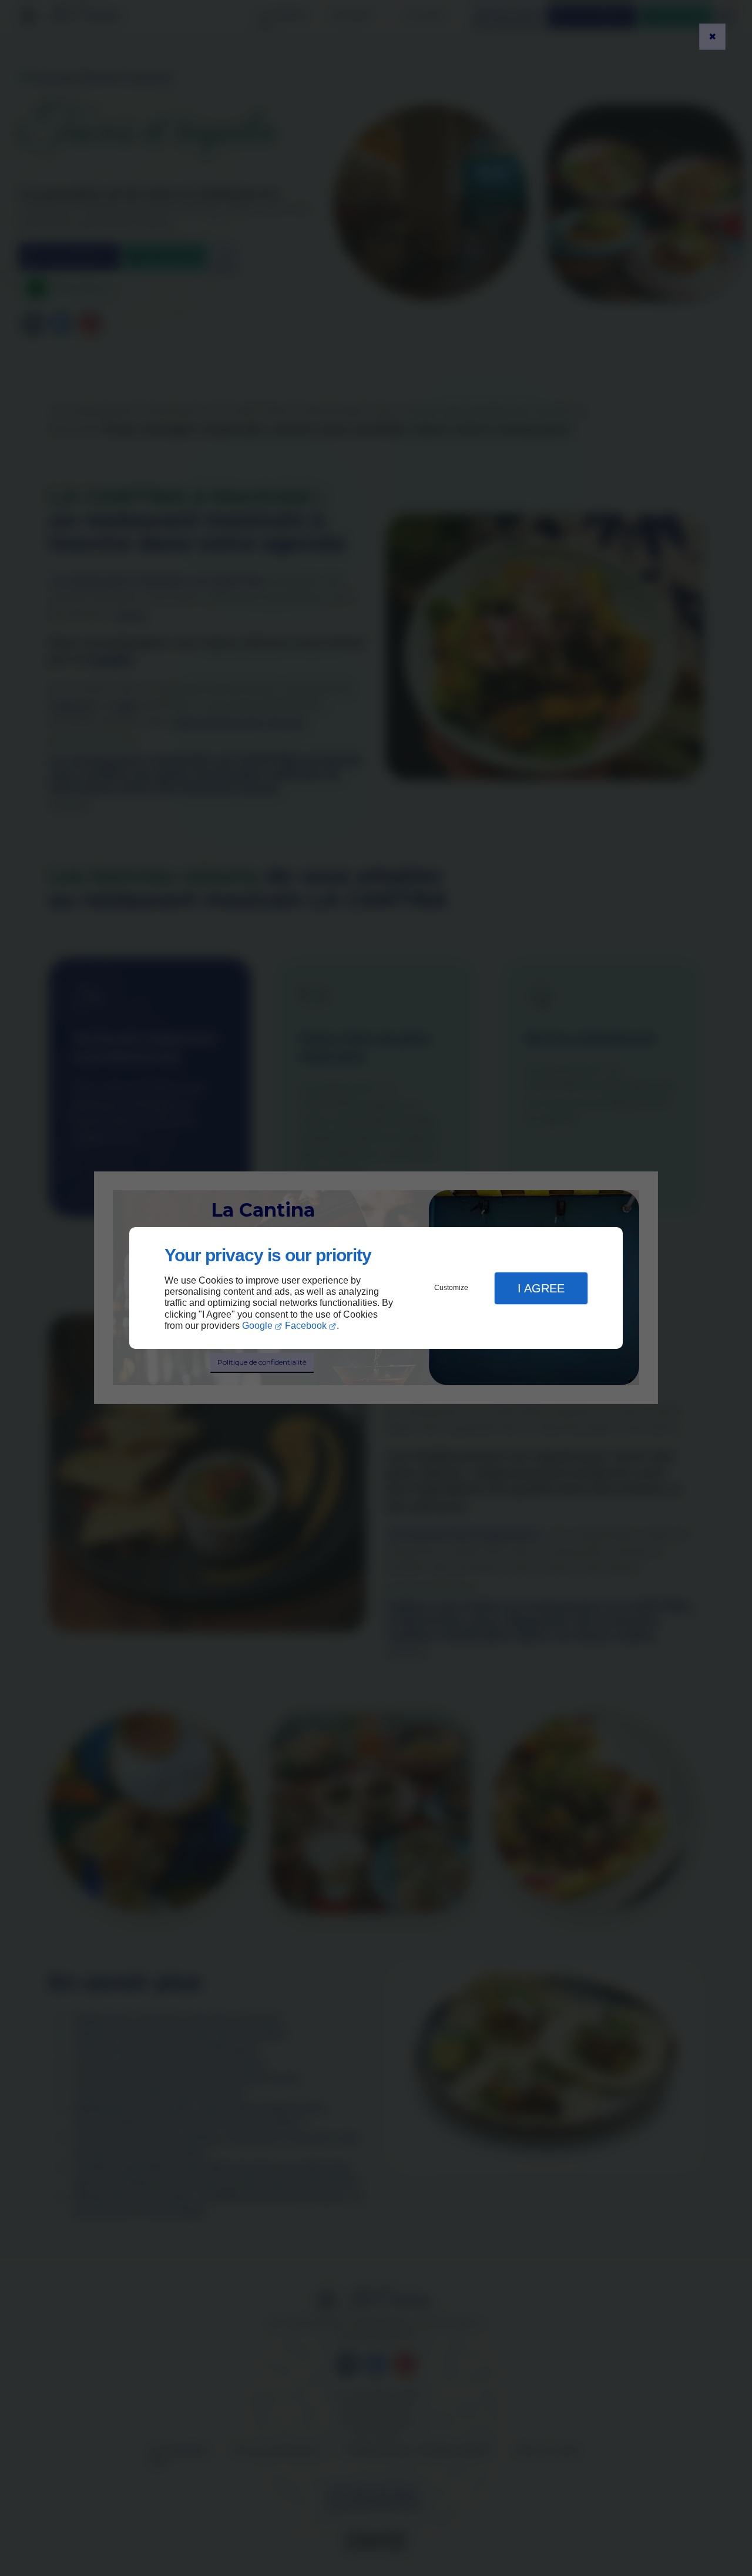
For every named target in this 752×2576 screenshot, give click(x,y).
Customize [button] (451, 1288)
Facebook (306, 1326)
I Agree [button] (541, 1288)
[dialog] (376, 1288)
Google (257, 1326)
